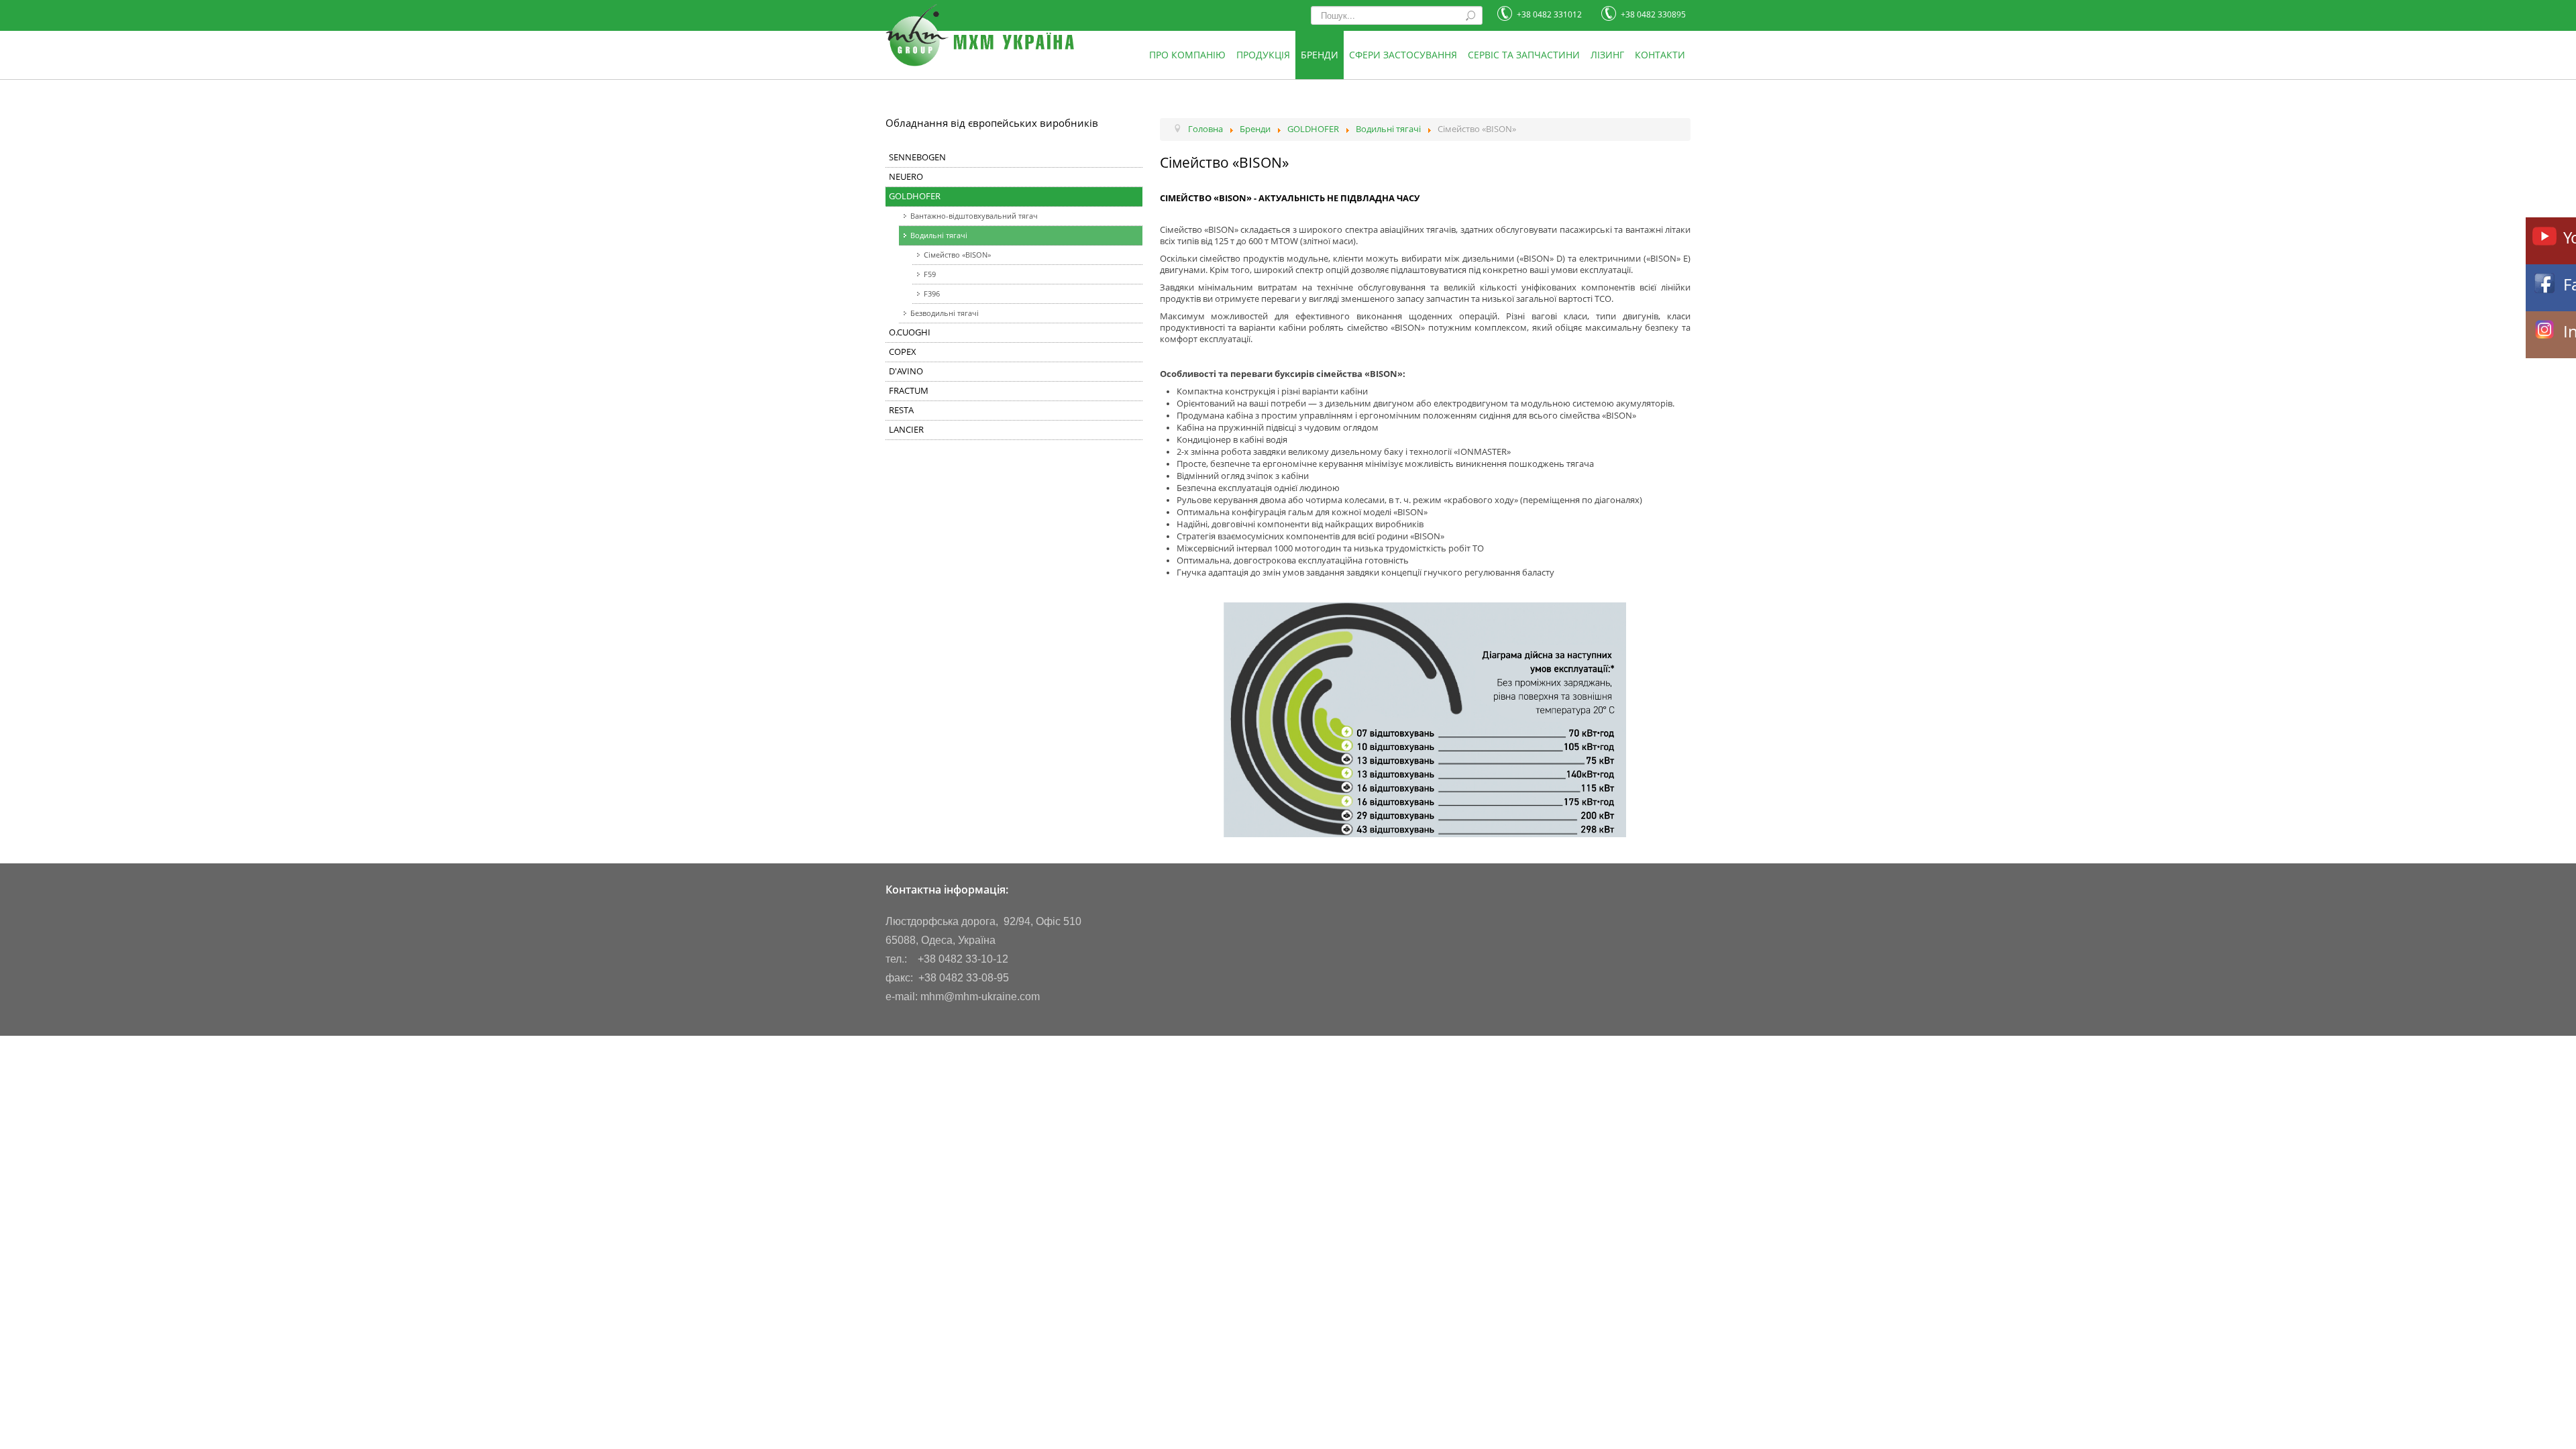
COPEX (903, 352)
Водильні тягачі (939, 235)
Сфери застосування (1403, 55)
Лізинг (1607, 55)
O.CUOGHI (910, 332)
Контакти (1660, 55)
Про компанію (1187, 55)
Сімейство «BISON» (957, 255)
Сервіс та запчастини (1524, 55)
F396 (932, 293)
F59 (930, 274)
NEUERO (906, 177)
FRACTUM (909, 391)
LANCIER (906, 430)
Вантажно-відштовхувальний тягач (974, 216)
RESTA (901, 410)
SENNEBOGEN (917, 157)
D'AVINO (906, 371)
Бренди (1320, 55)
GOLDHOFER (915, 196)
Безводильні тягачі (945, 313)
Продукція (1263, 55)
